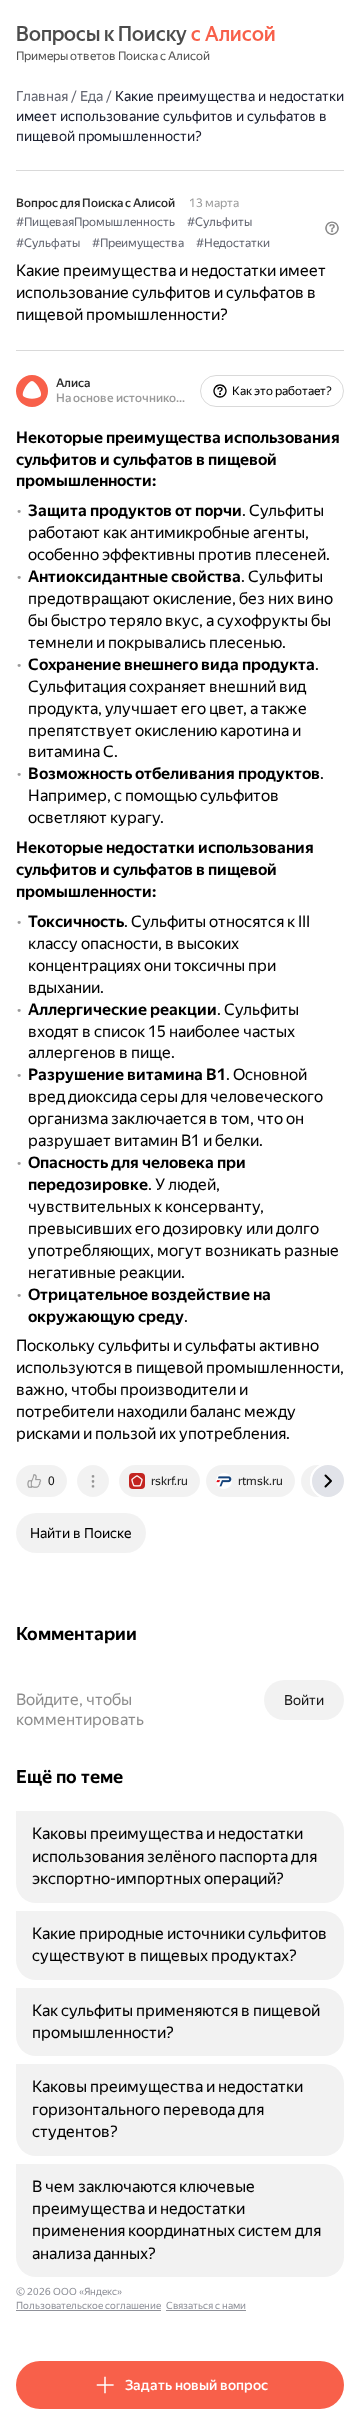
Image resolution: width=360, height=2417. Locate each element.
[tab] (43, 1481)
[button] (332, 228)
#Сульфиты (219, 222)
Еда (91, 96)
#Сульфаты (48, 243)
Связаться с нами (206, 2305)
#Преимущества (138, 243)
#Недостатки (233, 243)
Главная (42, 96)
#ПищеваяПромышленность (95, 222)
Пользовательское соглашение (88, 2305)
